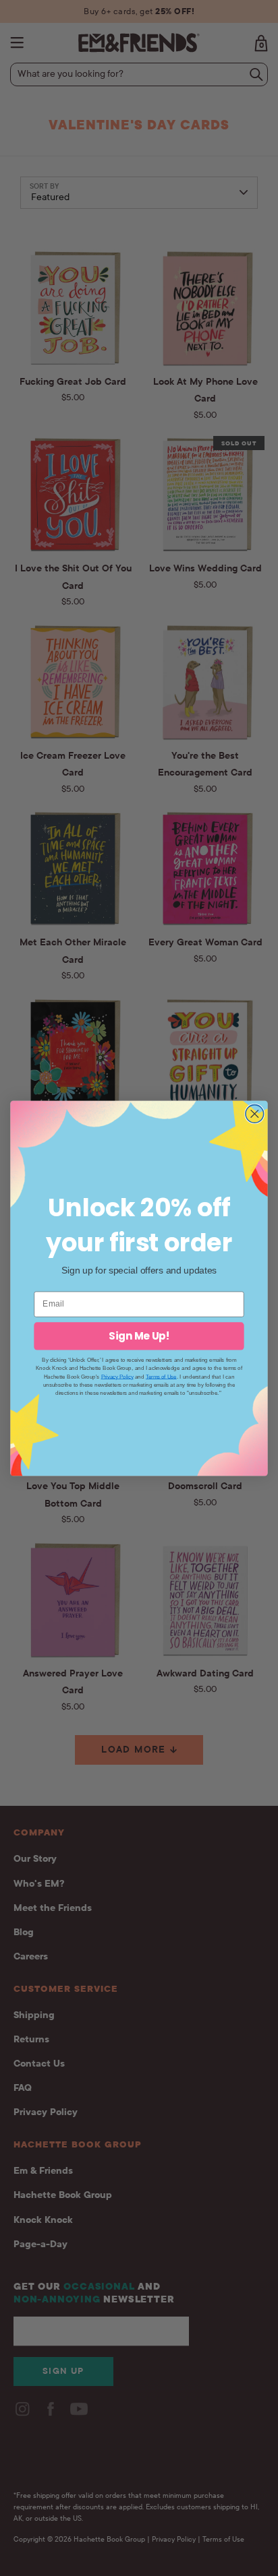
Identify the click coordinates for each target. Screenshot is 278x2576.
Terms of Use (161, 1376)
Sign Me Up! (139, 1336)
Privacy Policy (117, 1376)
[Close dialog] (255, 1113)
